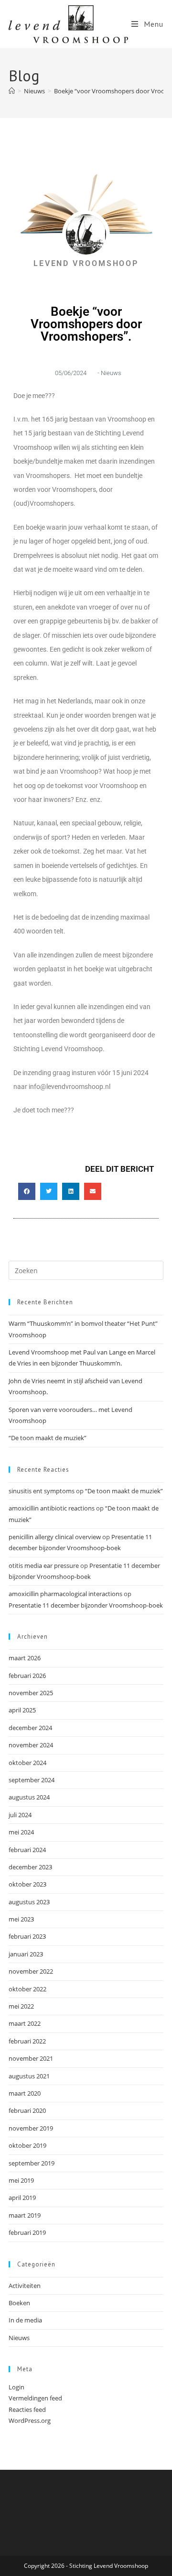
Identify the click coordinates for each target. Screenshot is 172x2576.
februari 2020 (27, 2110)
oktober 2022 (27, 1989)
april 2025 (22, 1710)
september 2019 (32, 2163)
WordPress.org (30, 2421)
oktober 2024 (27, 1763)
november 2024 (31, 1745)
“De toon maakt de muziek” (48, 1438)
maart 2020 (25, 2093)
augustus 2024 (29, 1797)
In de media (25, 2320)
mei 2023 (21, 1919)
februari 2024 (27, 1850)
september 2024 (32, 1780)
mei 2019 (21, 2180)
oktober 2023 (27, 1884)
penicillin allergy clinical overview (55, 1537)
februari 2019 (27, 2232)
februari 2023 (27, 1936)
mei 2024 (21, 1832)
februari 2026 (27, 1676)
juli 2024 (20, 1815)
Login (16, 2387)
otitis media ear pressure (44, 1566)
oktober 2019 (27, 2145)
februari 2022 (27, 2041)
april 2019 (22, 2198)
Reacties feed (27, 2409)
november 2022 (31, 1971)
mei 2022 (21, 2006)
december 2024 (30, 1728)
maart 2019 (25, 2215)
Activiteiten (25, 2286)
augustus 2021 (29, 2076)
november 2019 (31, 2128)
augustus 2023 (29, 1902)
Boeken (19, 2303)
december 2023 (30, 1867)
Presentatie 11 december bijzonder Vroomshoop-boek (86, 1605)
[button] (27, 1191)
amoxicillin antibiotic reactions (52, 1508)
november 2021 (31, 2058)
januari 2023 (26, 1954)
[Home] (12, 91)
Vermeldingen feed (35, 2398)
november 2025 (31, 1693)
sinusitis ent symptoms (42, 1491)
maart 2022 (25, 2023)
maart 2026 (25, 1658)
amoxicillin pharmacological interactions (65, 1594)
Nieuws (111, 373)
